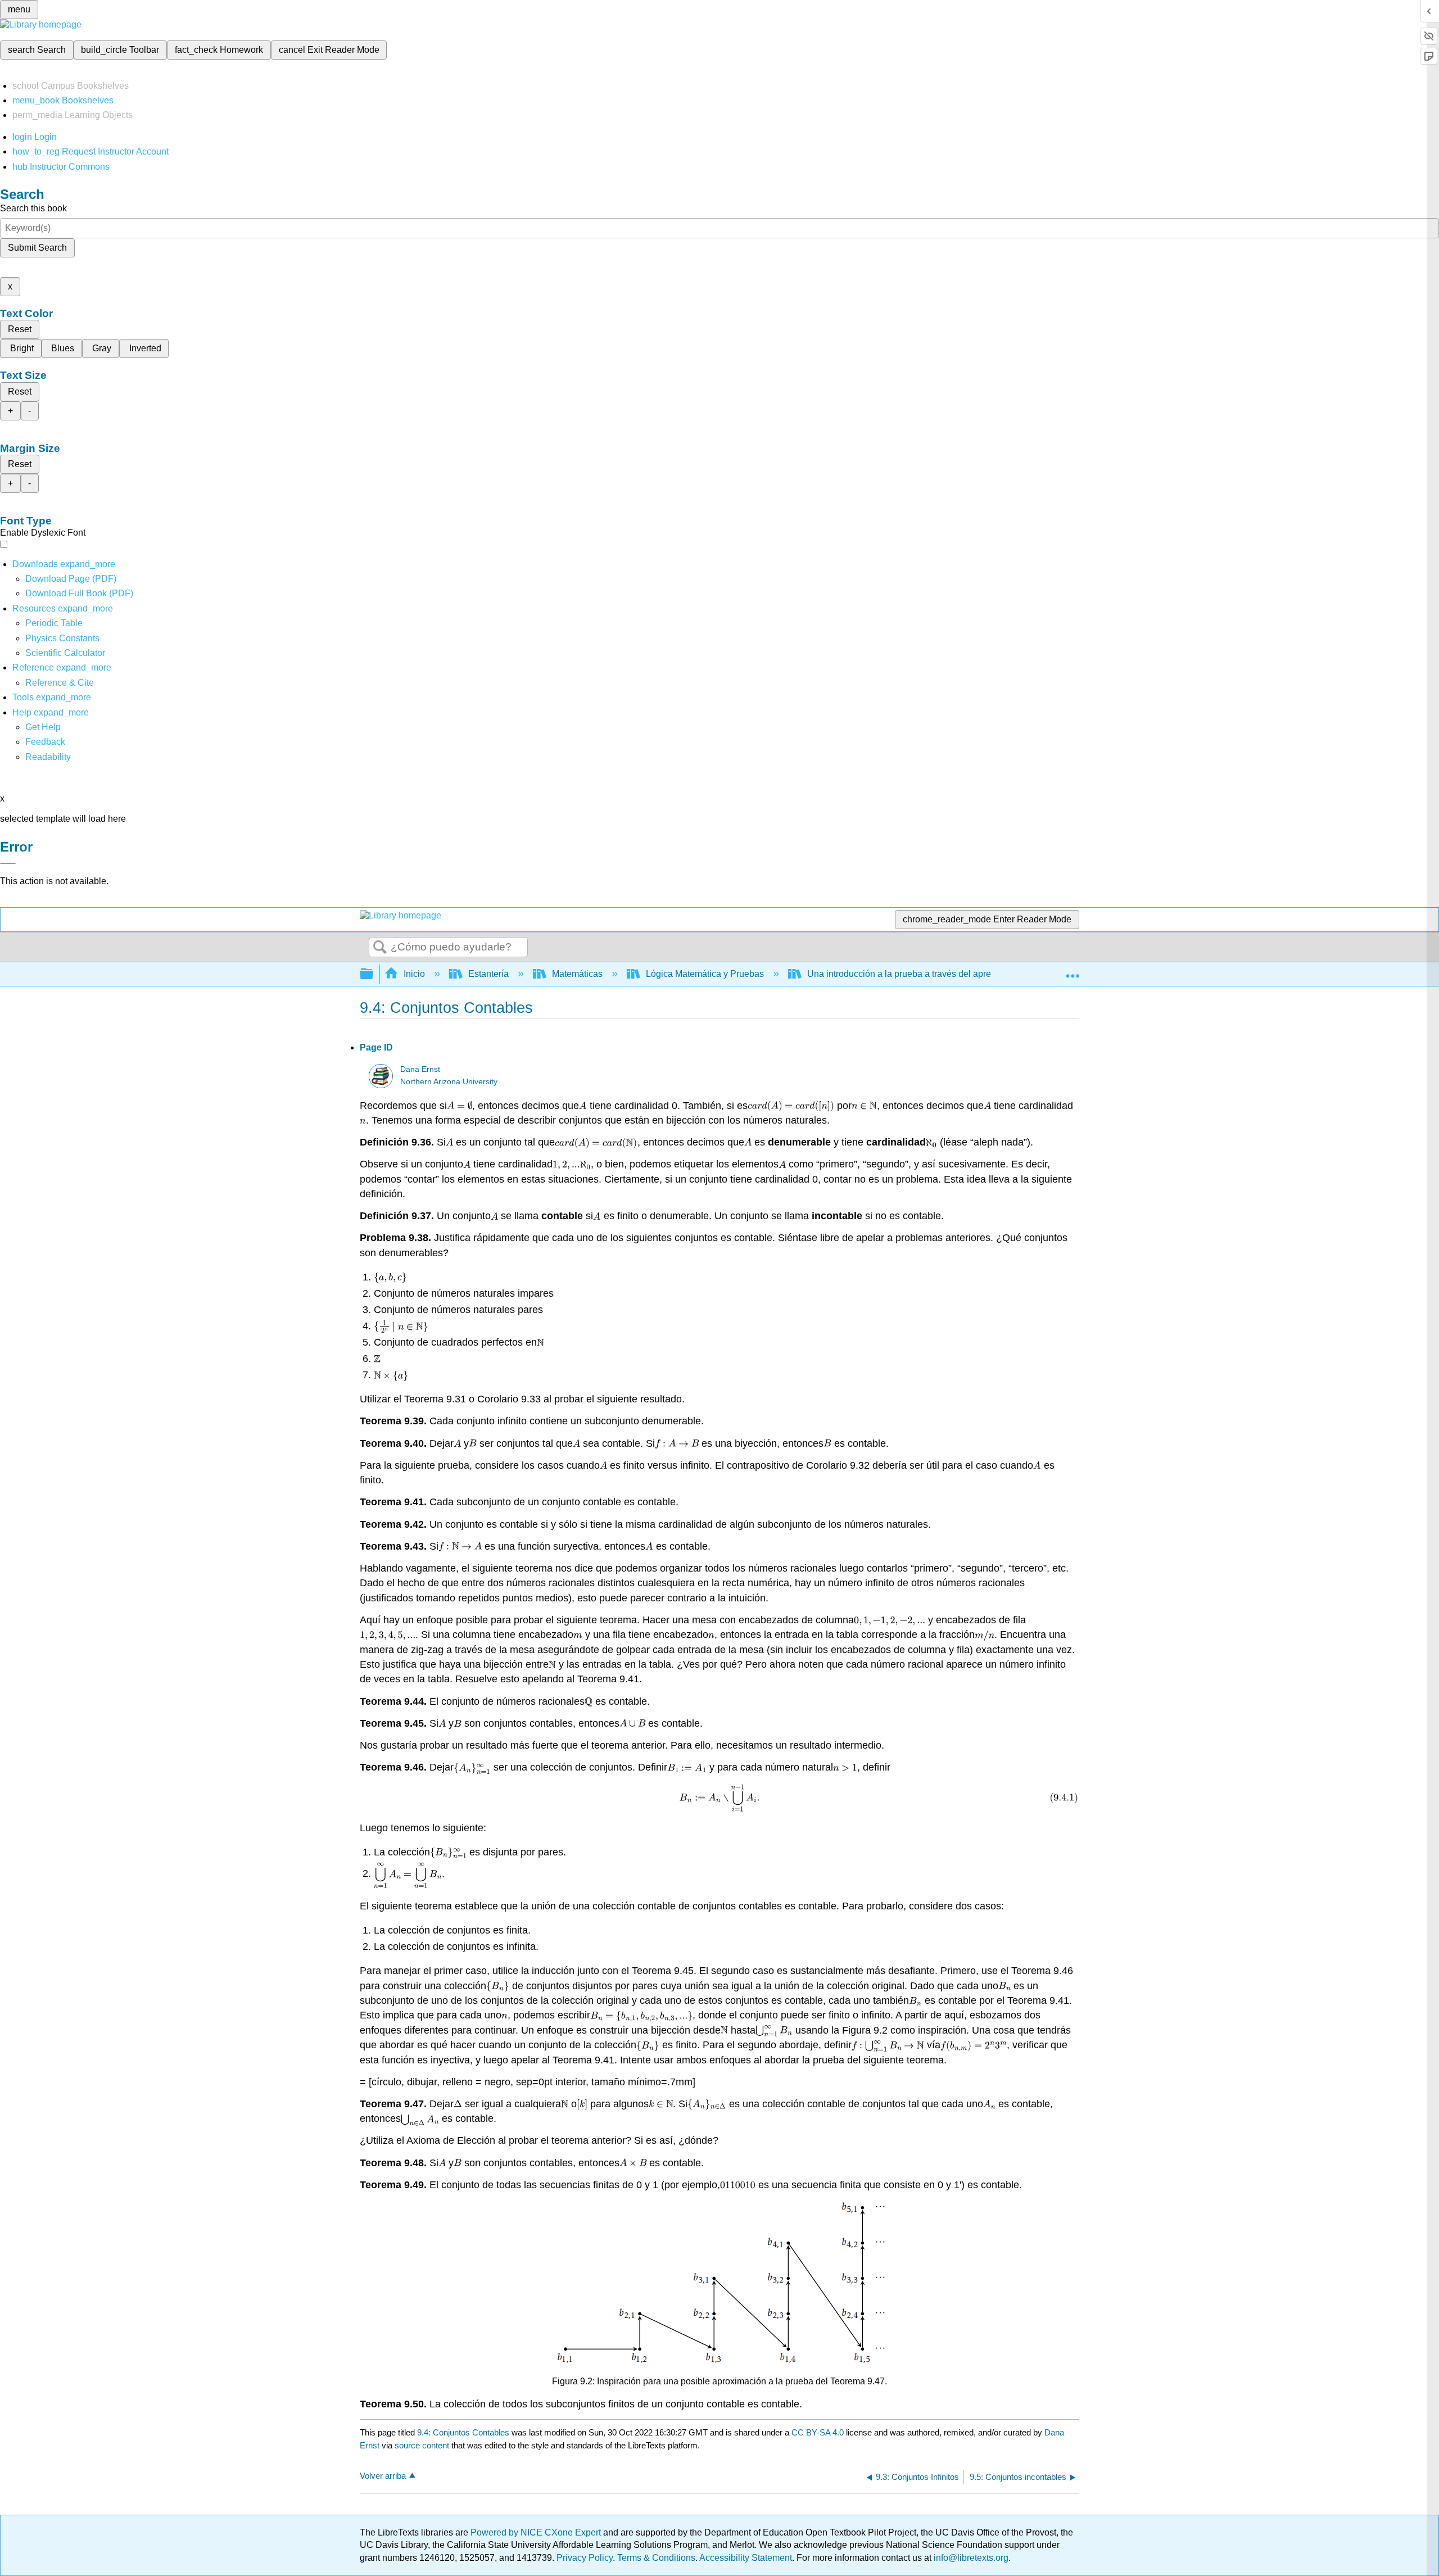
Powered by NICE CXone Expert (537, 2532)
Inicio (414, 974)
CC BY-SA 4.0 (818, 2432)
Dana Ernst (420, 1069)
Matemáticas (577, 974)
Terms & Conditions (656, 2558)
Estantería (488, 974)
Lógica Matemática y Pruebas (705, 974)
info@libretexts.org (970, 2558)
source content (422, 2445)
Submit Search (37, 248)
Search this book (33, 208)
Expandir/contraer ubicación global (1073, 971)
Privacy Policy (585, 2558)
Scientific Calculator (65, 653)
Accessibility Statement (746, 2558)
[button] (45, 742)
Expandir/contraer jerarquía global (374, 974)
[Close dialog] (8, 863)
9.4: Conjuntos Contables (463, 2432)
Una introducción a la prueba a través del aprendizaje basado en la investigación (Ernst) (983, 974)
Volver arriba (383, 2476)
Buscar (380, 948)
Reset (20, 329)
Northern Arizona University (449, 1082)
